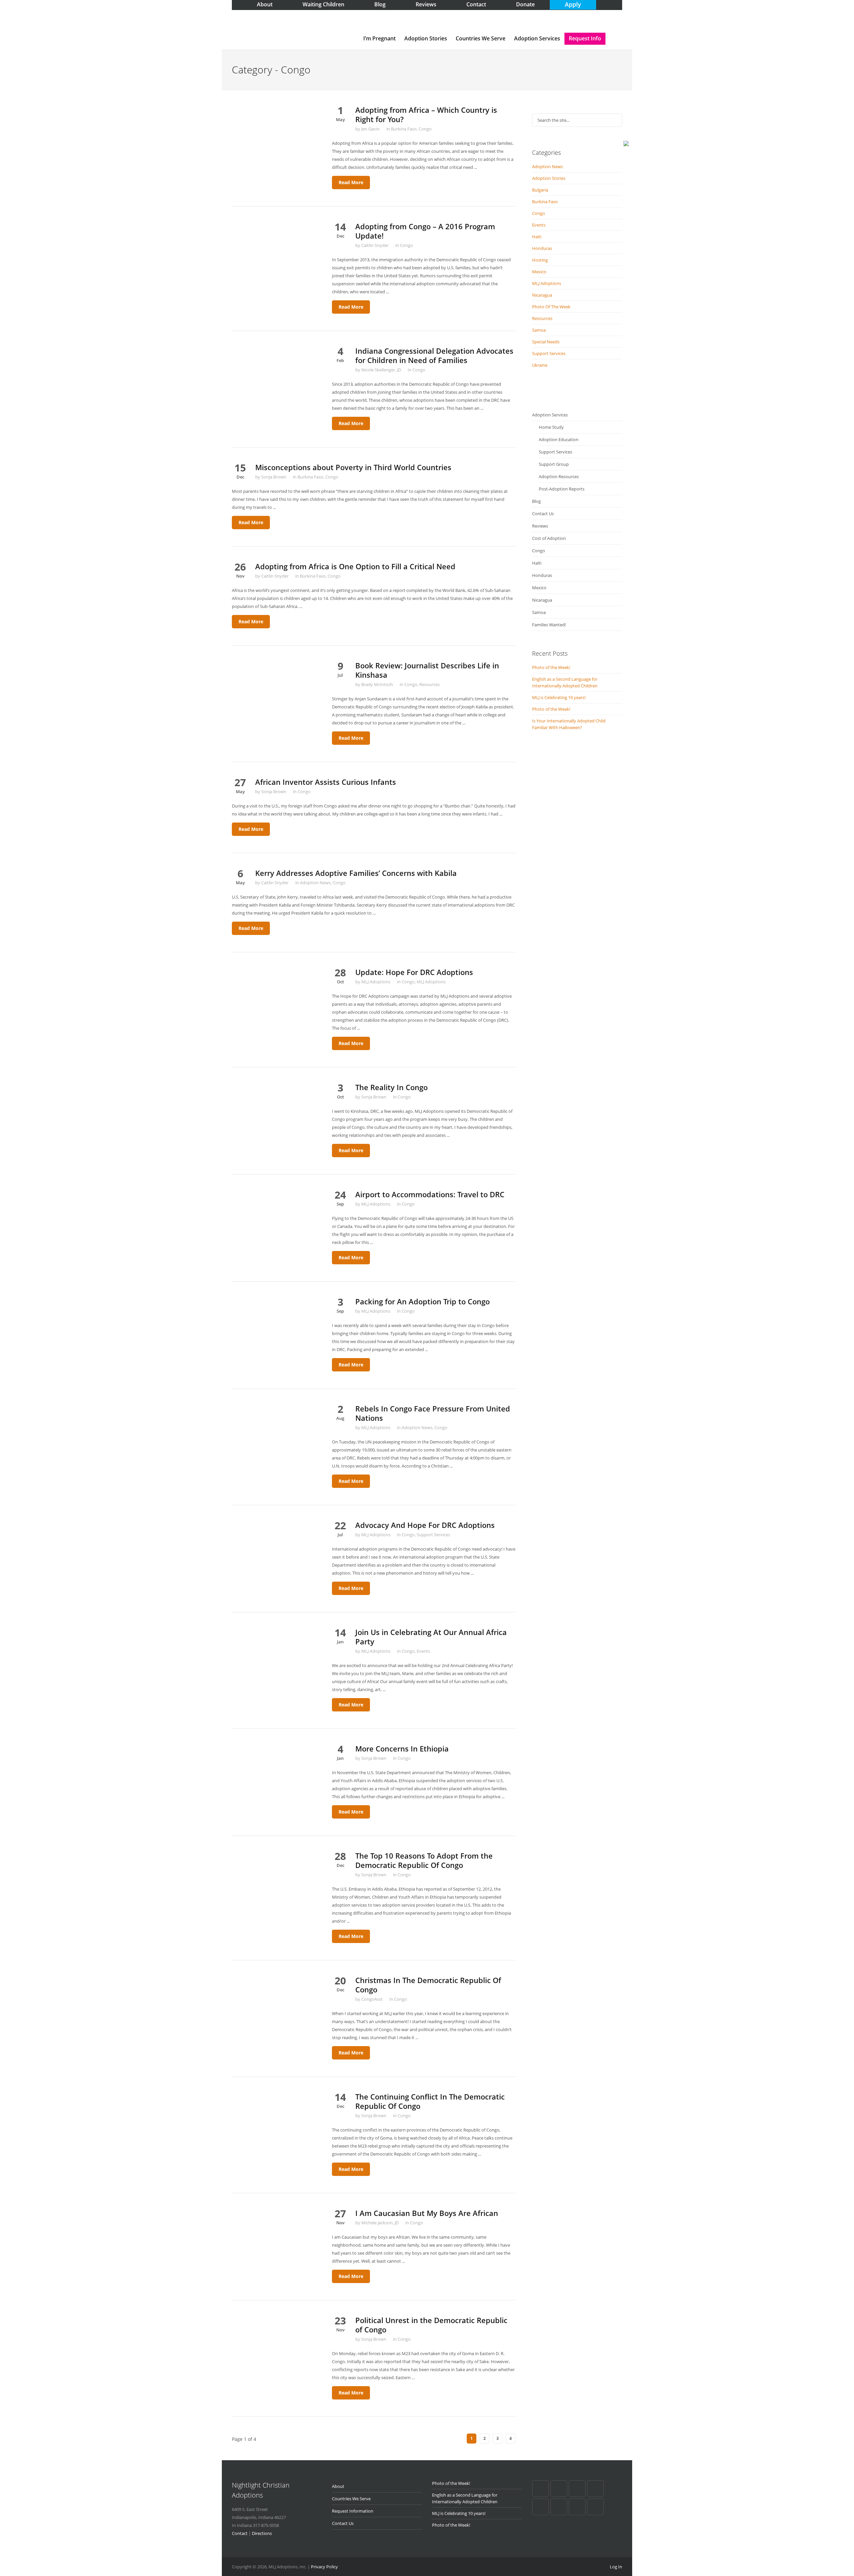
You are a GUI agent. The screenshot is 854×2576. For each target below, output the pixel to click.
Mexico (539, 272)
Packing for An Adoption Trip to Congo (422, 1301)
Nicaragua (542, 295)
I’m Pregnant (379, 38)
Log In (616, 2567)
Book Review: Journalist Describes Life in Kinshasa (427, 670)
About (338, 2486)
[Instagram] (595, 2507)
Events (423, 1651)
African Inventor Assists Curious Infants (326, 782)
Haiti (537, 237)
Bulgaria (540, 190)
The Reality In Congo (391, 1087)
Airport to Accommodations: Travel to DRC (430, 1194)
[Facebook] (540, 2489)
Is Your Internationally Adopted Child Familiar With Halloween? (569, 724)
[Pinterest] (577, 2489)
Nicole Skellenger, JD (381, 370)
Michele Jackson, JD (380, 2223)
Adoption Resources (559, 476)
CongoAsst (372, 1999)
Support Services (433, 1535)
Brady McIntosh (377, 684)
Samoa (539, 330)
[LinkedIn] (595, 2489)
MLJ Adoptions (376, 982)
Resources (430, 684)
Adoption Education (559, 439)
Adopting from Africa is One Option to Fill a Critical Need (355, 566)
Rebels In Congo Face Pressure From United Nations (433, 1413)
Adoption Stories (426, 38)
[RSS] (577, 2507)
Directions (262, 2533)
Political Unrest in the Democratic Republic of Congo (431, 2325)
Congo (425, 129)
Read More (351, 182)
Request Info (585, 38)
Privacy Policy (324, 2567)
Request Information (353, 2511)
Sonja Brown (274, 477)
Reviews (540, 526)
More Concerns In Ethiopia (402, 1748)
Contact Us (543, 514)
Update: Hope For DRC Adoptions (414, 972)
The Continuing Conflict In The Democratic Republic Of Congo (430, 2101)
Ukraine (540, 365)
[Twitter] (540, 2507)
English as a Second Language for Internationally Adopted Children (565, 682)
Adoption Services (537, 38)
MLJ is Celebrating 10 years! (559, 697)
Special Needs (546, 342)
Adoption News (315, 883)
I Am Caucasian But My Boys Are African (427, 2213)
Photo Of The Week (551, 307)
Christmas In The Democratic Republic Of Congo (428, 1985)
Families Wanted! (549, 625)
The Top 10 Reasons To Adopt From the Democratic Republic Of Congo (424, 1860)
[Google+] (559, 2489)
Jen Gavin (370, 129)
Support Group (554, 464)
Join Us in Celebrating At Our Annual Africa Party (431, 1637)
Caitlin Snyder (375, 245)
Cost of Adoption (549, 538)
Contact (240, 2533)
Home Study (551, 427)
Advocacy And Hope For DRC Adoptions (425, 1525)
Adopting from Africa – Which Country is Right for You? (426, 114)
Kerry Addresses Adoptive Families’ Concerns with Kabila (356, 873)
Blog (536, 501)
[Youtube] (559, 2507)
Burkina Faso (404, 129)
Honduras (542, 248)
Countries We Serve (481, 38)
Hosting (540, 260)
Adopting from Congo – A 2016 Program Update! (425, 231)
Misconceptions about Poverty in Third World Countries (353, 467)
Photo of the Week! (551, 667)
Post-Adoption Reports (562, 489)
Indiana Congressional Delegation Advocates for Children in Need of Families (434, 355)
